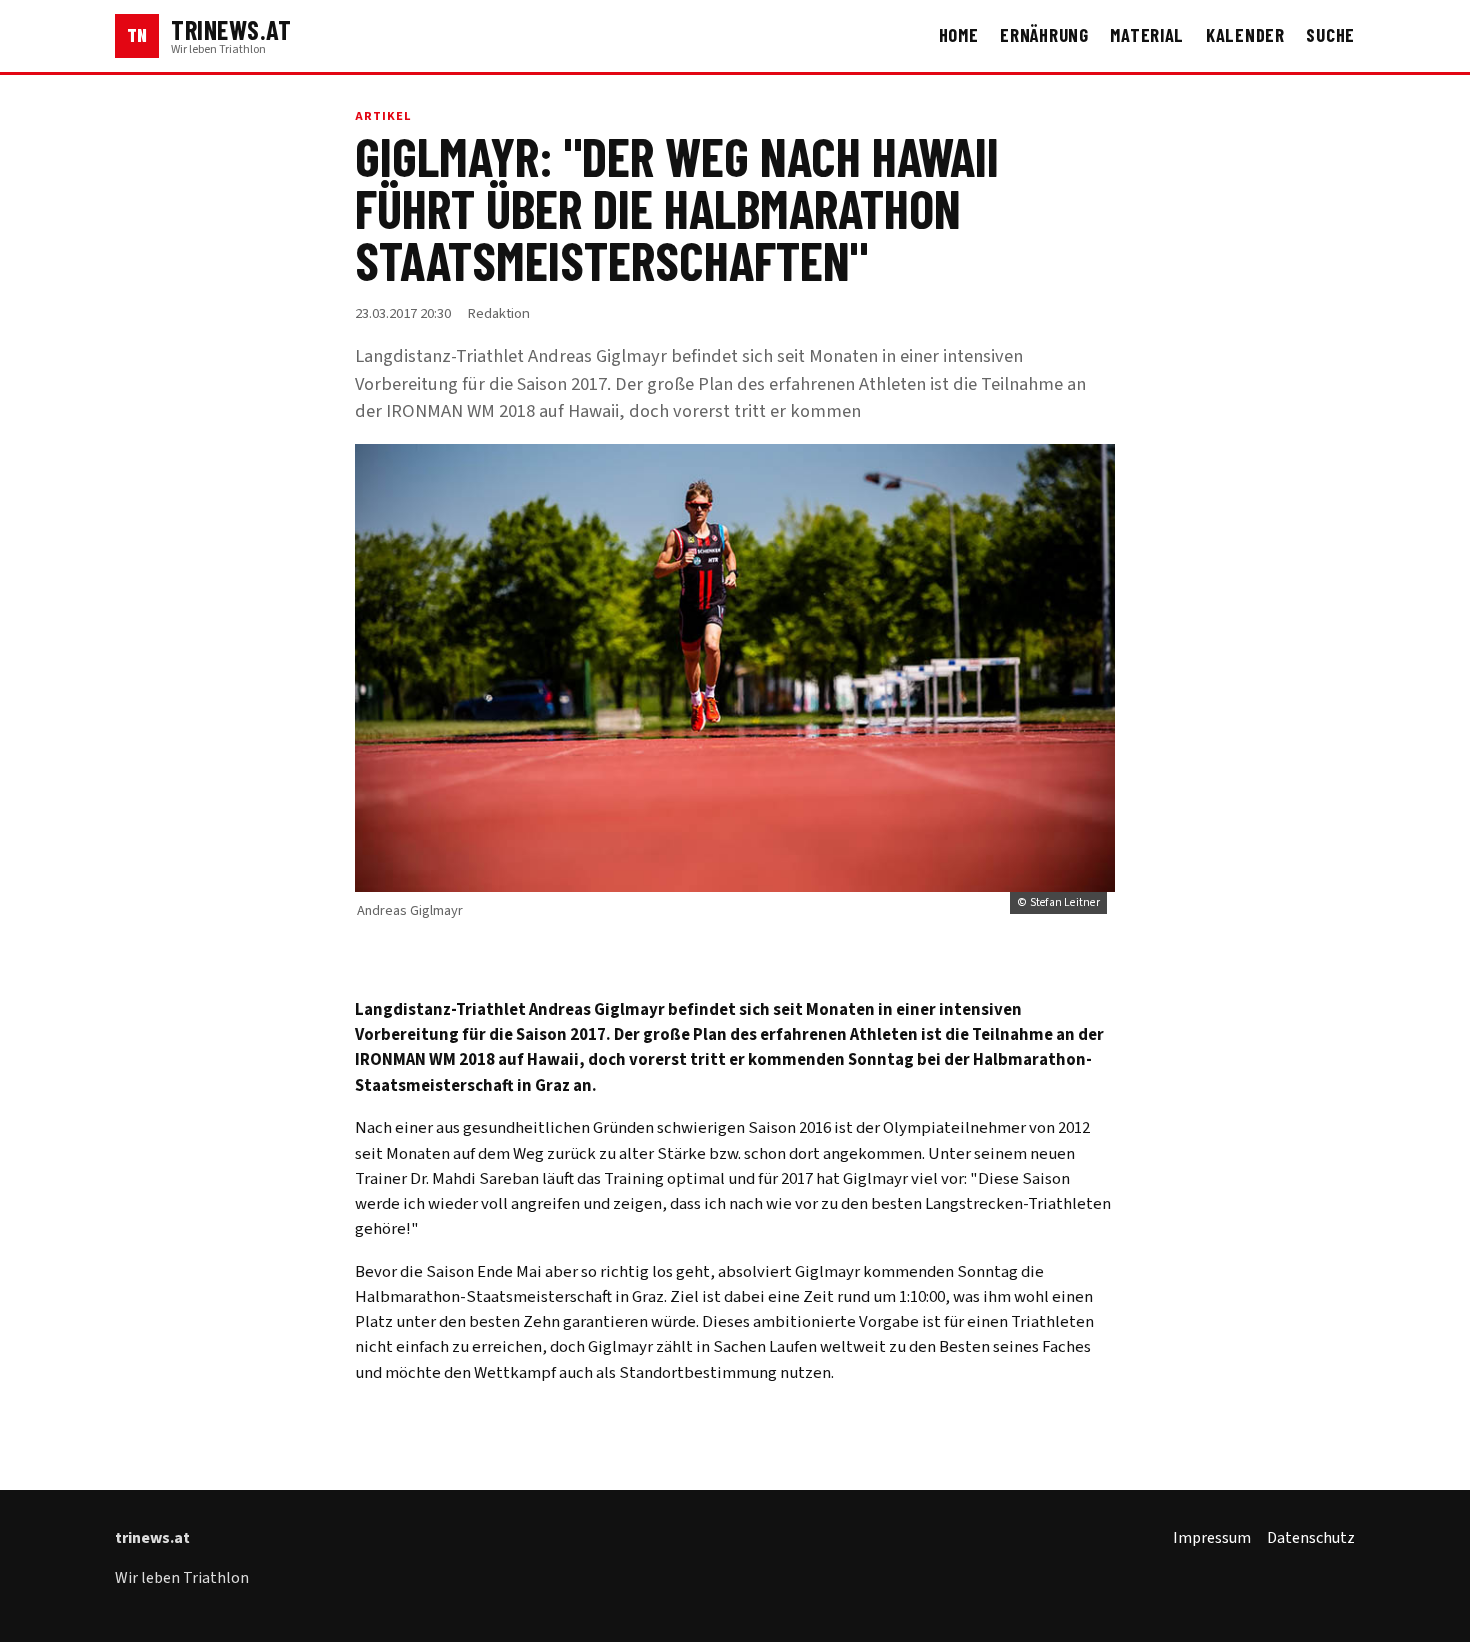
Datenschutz (1311, 1538)
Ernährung (1044, 35)
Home (959, 35)
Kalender (1245, 35)
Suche (1330, 35)
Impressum (1212, 1538)
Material (1147, 35)
